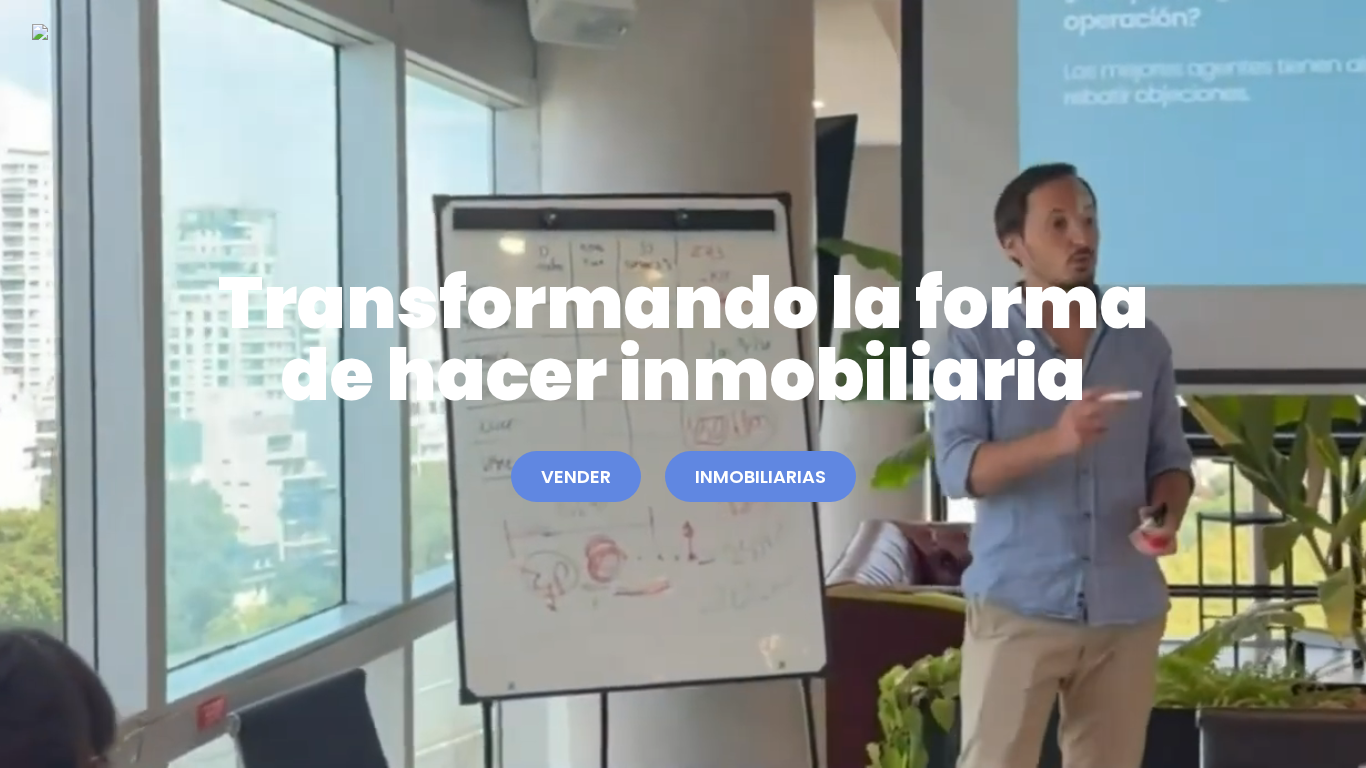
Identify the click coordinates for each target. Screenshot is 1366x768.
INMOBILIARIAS (760, 476)
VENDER (576, 476)
